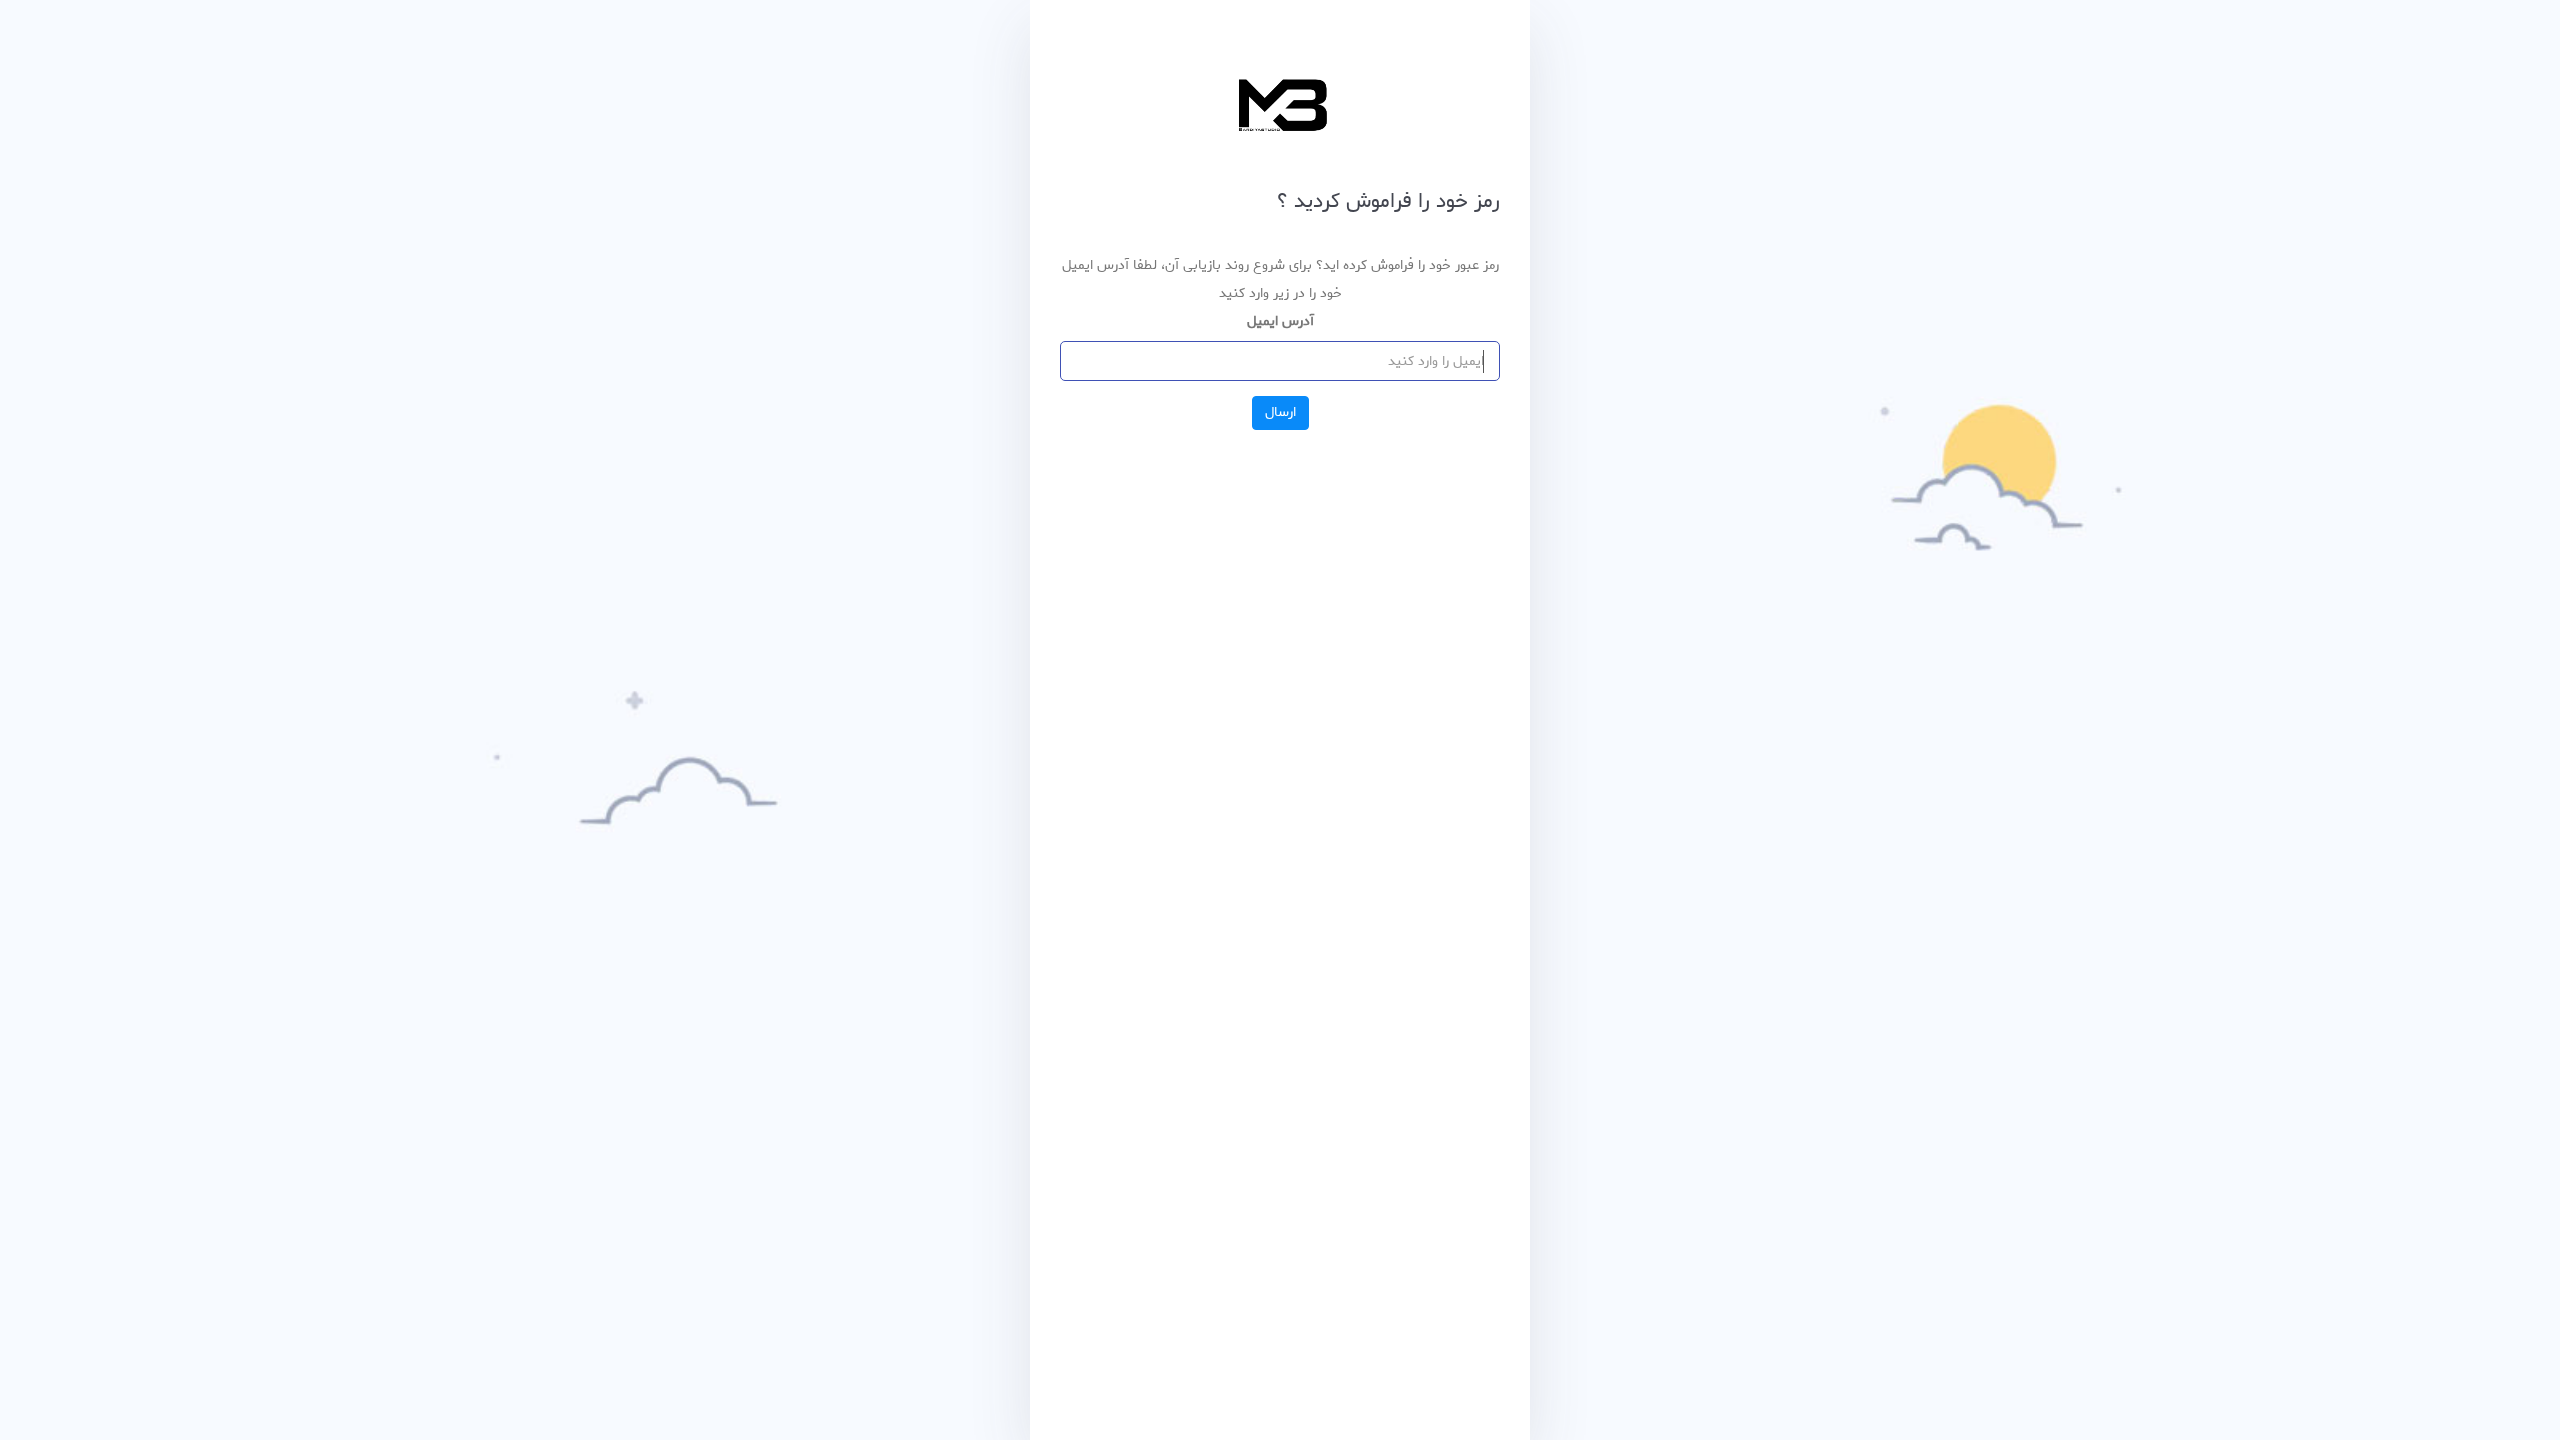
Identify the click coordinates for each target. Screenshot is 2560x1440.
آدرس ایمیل (1280, 321)
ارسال (1280, 412)
